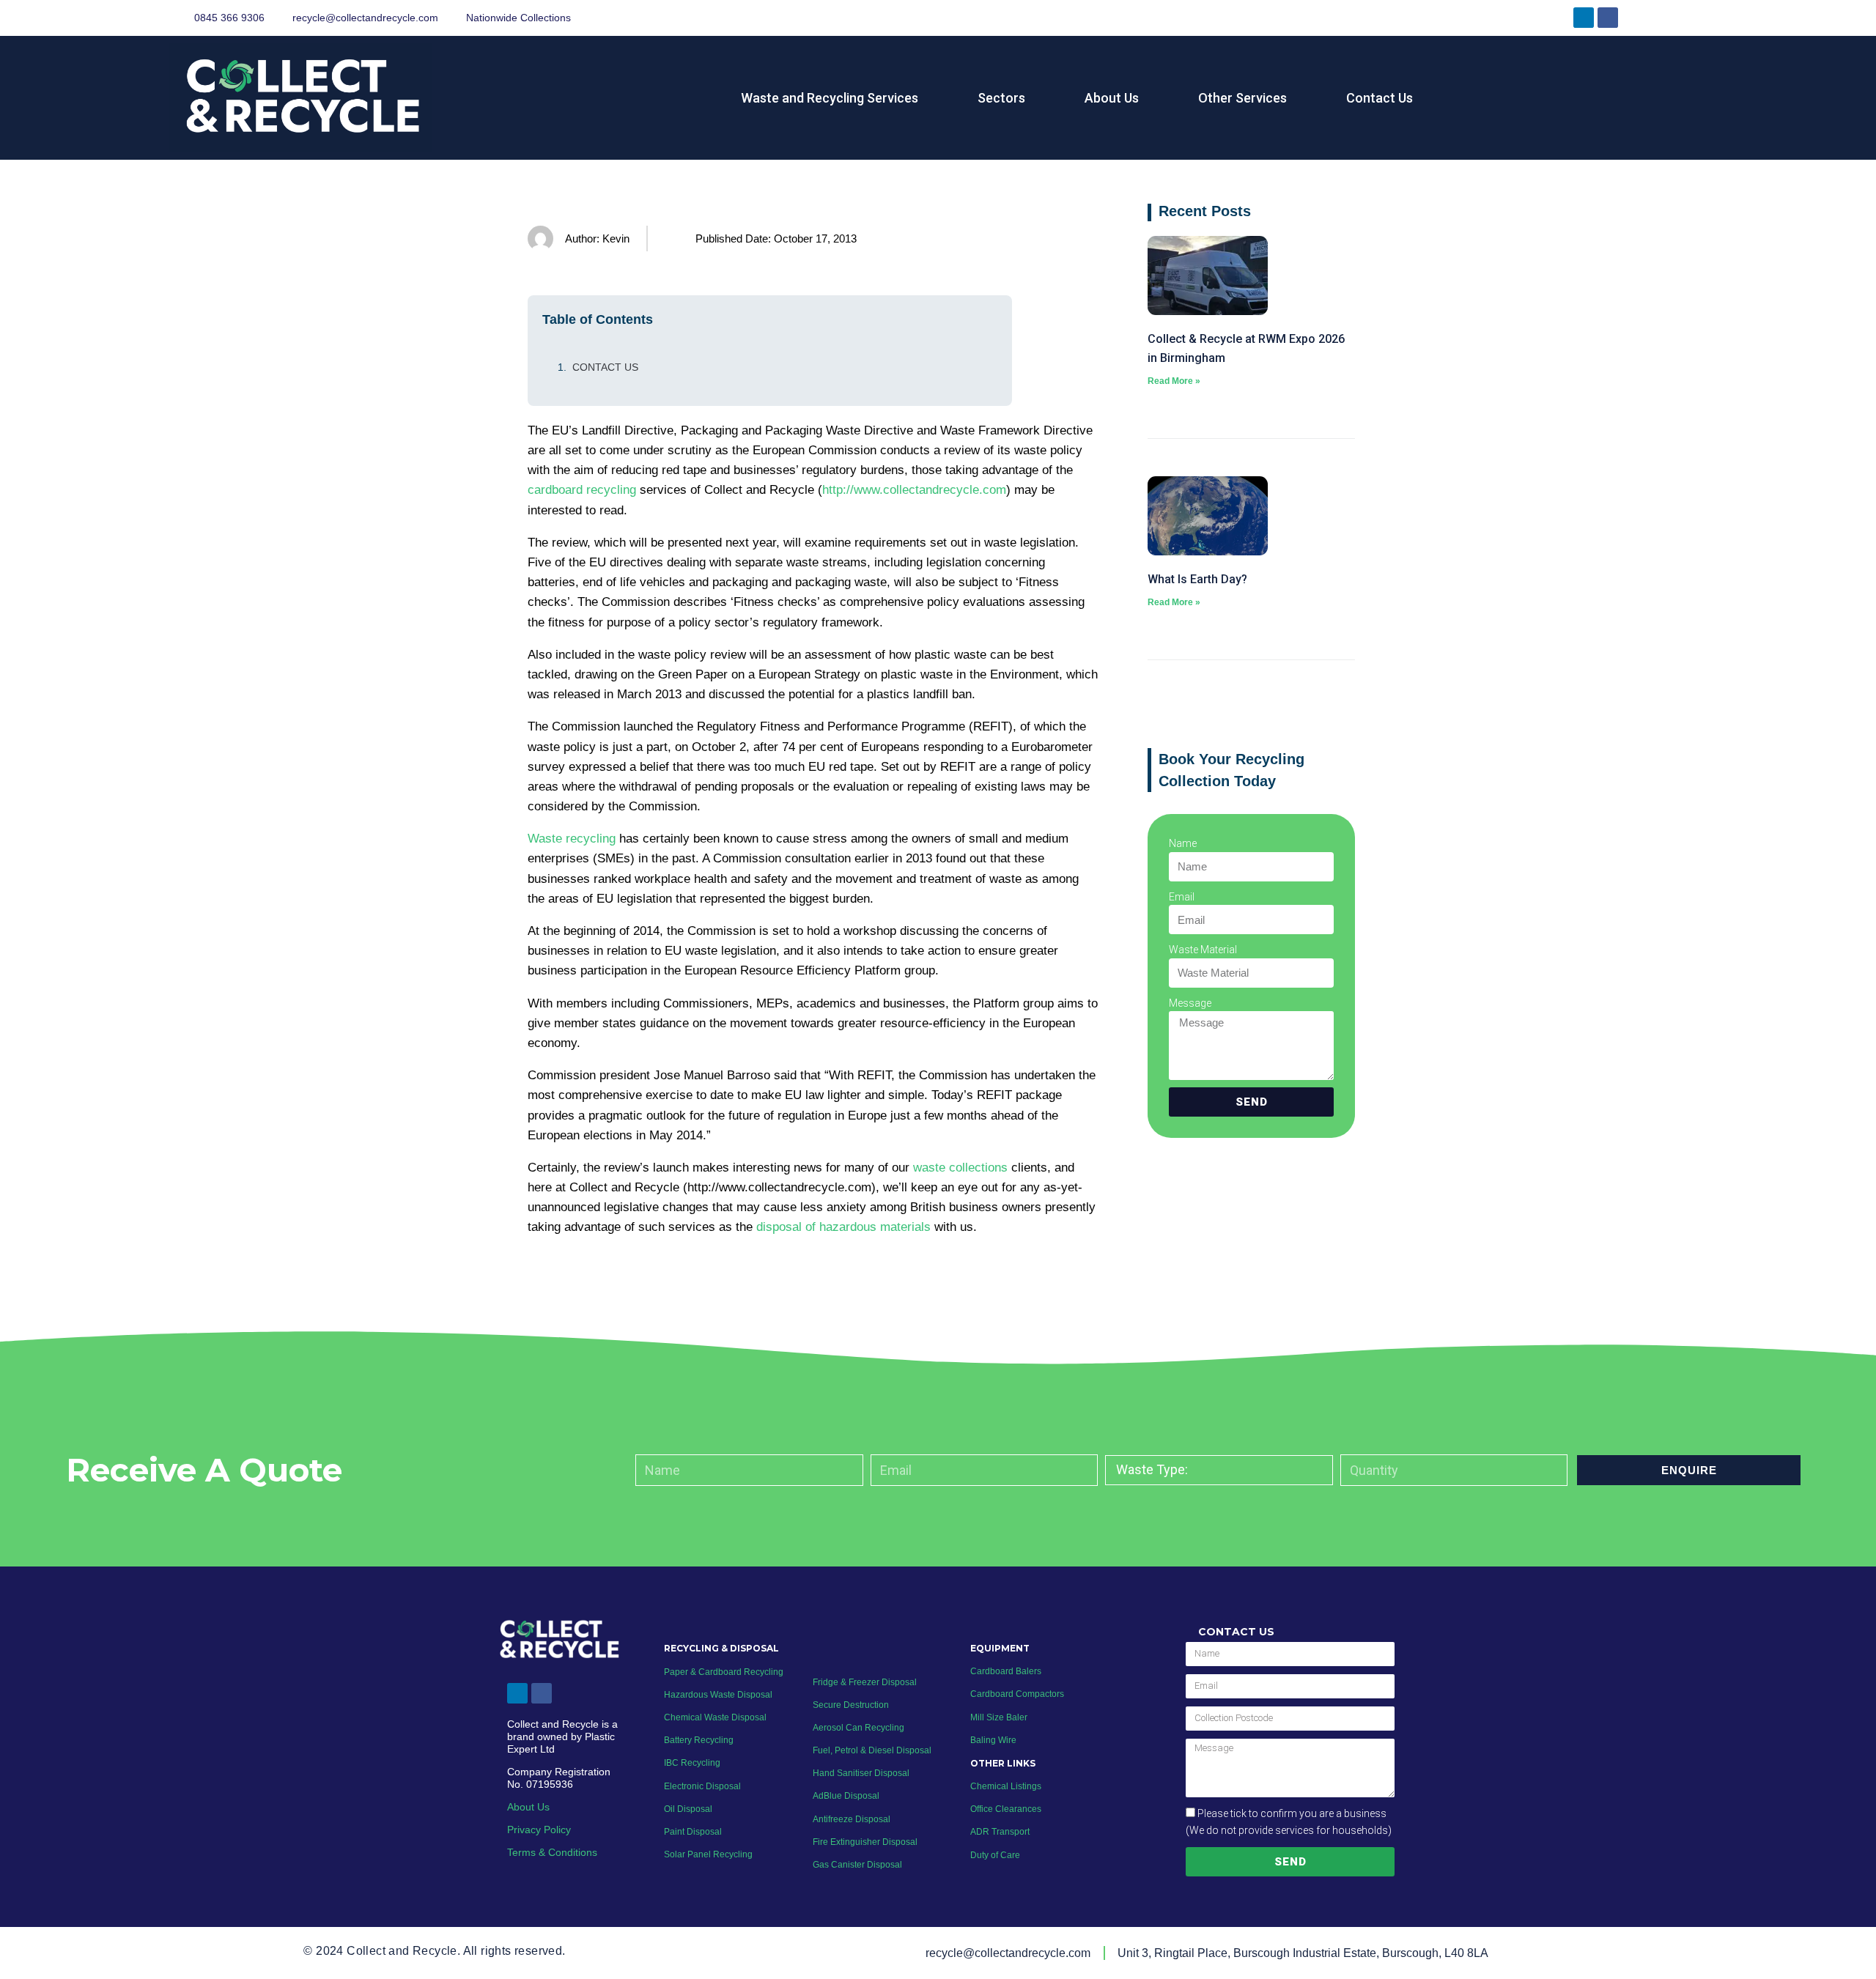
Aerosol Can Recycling (858, 1728)
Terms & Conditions (552, 1852)
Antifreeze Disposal (852, 1819)
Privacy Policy (539, 1830)
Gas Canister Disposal (857, 1865)
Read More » (1174, 381)
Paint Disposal (693, 1832)
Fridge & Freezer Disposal (865, 1682)
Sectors (1001, 98)
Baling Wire (993, 1740)
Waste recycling (572, 839)
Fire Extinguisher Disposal (865, 1842)
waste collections (960, 1168)
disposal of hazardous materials (843, 1227)
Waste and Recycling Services (830, 98)
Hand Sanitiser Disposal (861, 1773)
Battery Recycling (699, 1740)
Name (1183, 843)
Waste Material (1203, 950)
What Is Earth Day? (1197, 579)
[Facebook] (1608, 18)
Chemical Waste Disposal (715, 1717)
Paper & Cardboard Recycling (725, 1672)
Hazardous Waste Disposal (718, 1695)
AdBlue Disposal (846, 1796)
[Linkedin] (1584, 18)
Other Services (1242, 98)
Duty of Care (995, 1855)
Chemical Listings (1006, 1786)
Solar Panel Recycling (708, 1854)
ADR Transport (1000, 1832)
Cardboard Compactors (1017, 1694)
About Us (1112, 98)
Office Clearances (1006, 1809)
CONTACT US (605, 367)
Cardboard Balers (1006, 1671)
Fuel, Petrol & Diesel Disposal (872, 1750)
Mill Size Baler (999, 1717)
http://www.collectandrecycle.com (914, 490)
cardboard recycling (582, 490)
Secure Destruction (851, 1705)
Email (1182, 897)
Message (1190, 1003)
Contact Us (1380, 98)
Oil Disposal (688, 1809)
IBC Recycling (692, 1763)
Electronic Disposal (702, 1786)
